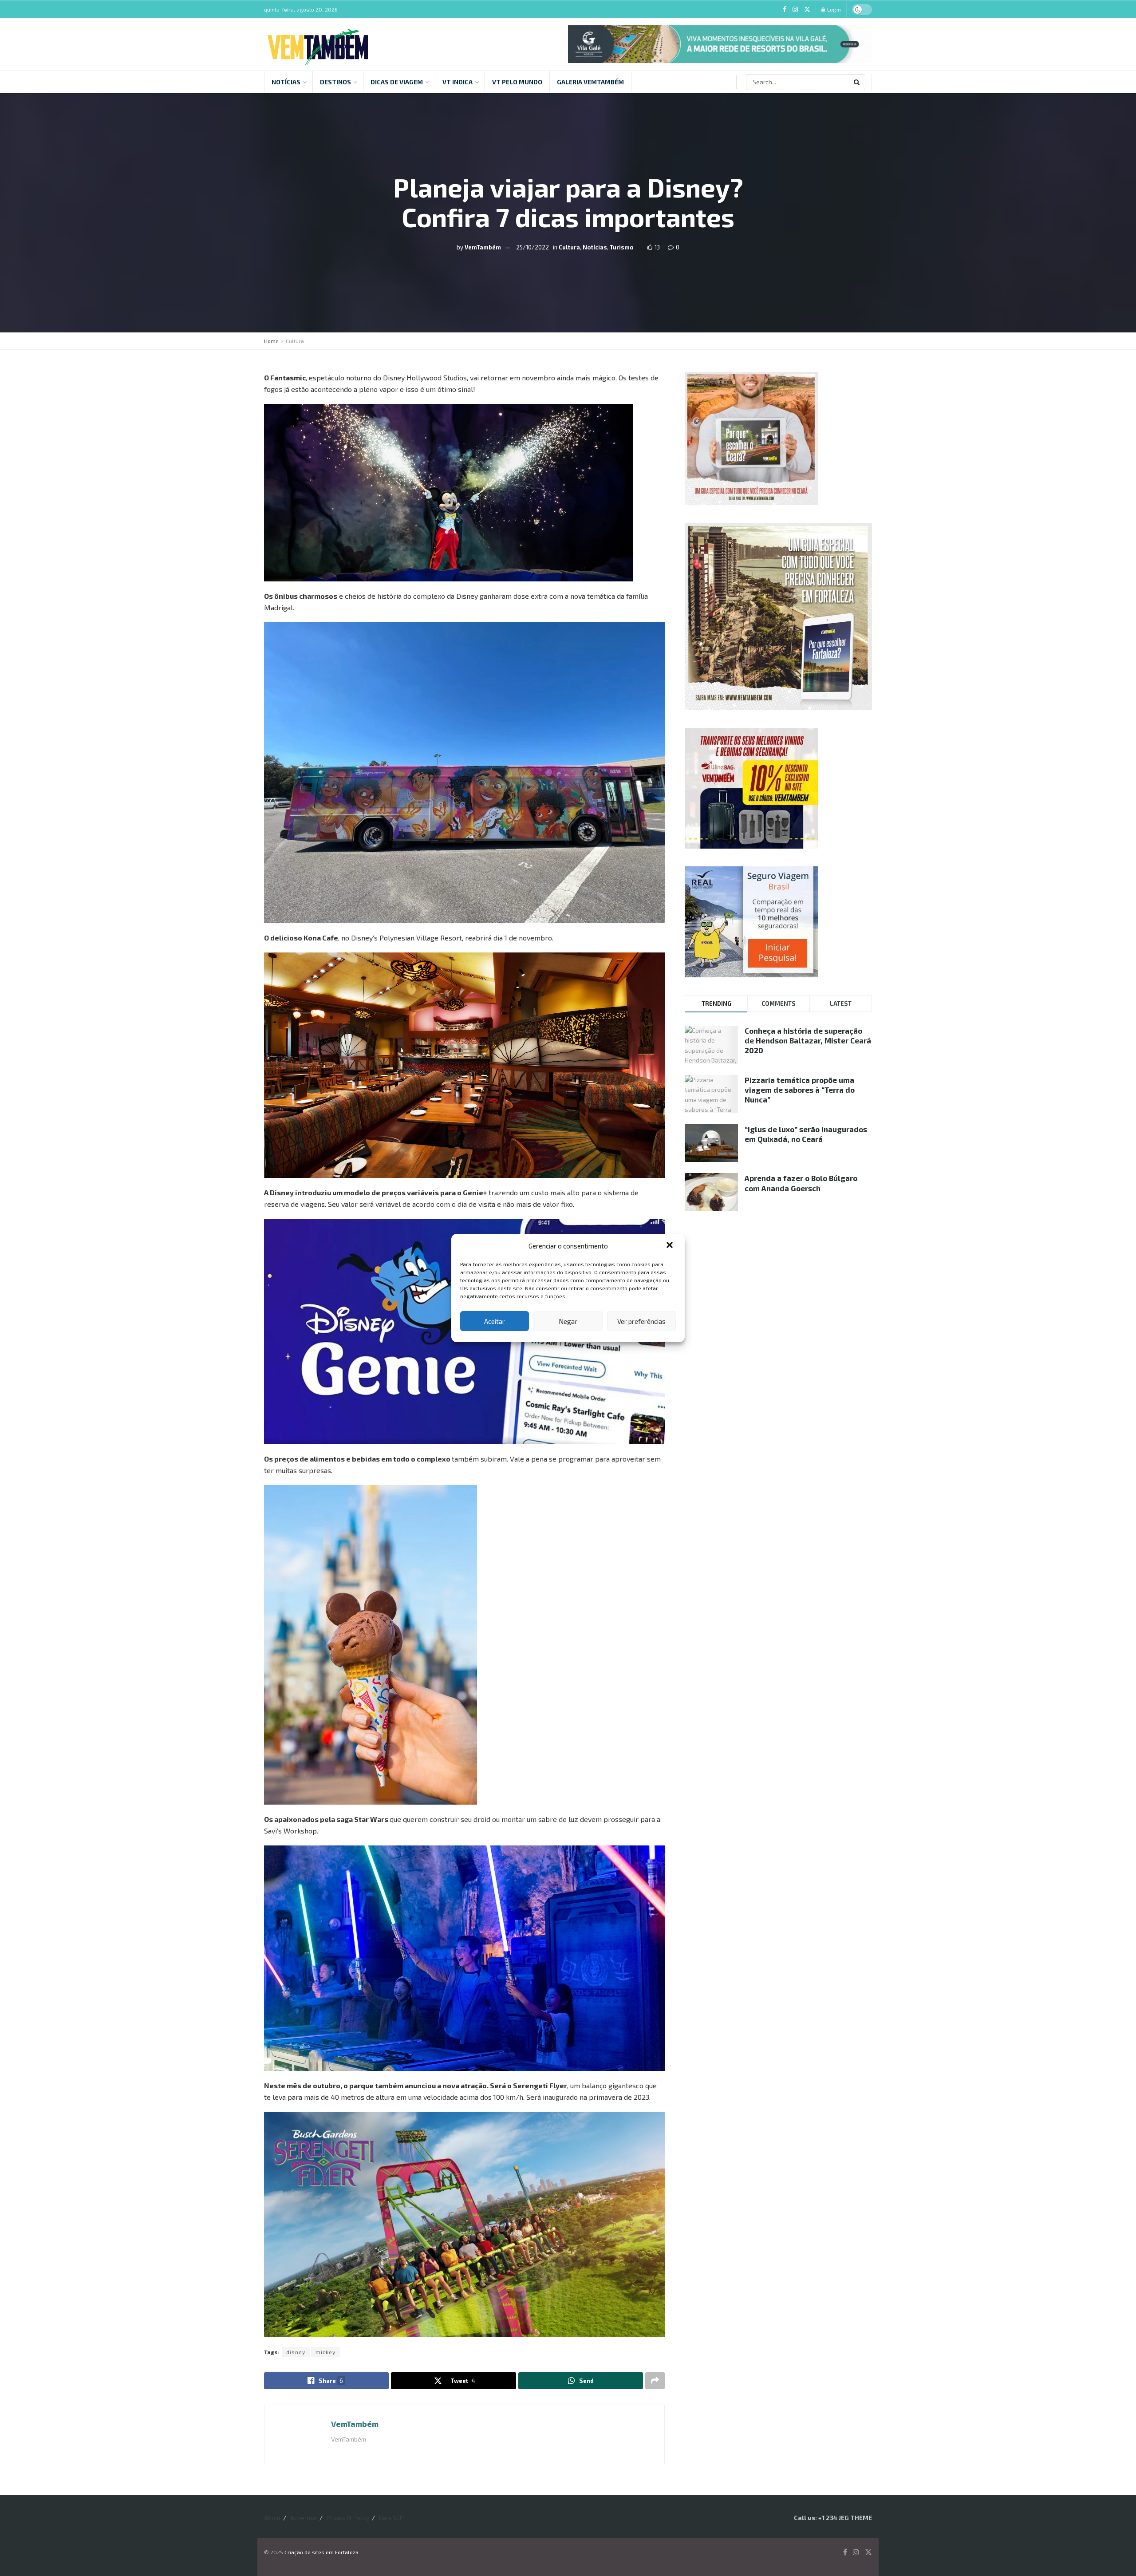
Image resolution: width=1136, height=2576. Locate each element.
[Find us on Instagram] (795, 10)
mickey (325, 2352)
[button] (671, 1246)
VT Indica (458, 82)
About (272, 2518)
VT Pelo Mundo (517, 82)
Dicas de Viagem (397, 82)
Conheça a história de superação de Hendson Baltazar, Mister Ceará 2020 (808, 1040)
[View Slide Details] (720, 44)
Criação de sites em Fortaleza (321, 2552)
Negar (568, 1321)
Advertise (304, 2518)
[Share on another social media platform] (655, 2381)
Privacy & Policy (348, 2518)
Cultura (569, 247)
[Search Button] (857, 82)
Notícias (286, 82)
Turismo (622, 247)
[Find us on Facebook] (785, 10)
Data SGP (391, 2518)
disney (296, 2352)
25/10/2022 (532, 247)
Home (271, 341)
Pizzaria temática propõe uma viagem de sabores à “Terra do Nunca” (800, 1090)
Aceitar (495, 1321)
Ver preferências (641, 1321)
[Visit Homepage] (318, 44)
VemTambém (483, 247)
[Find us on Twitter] (807, 10)
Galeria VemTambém (590, 82)
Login (833, 9)
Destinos (335, 82)
